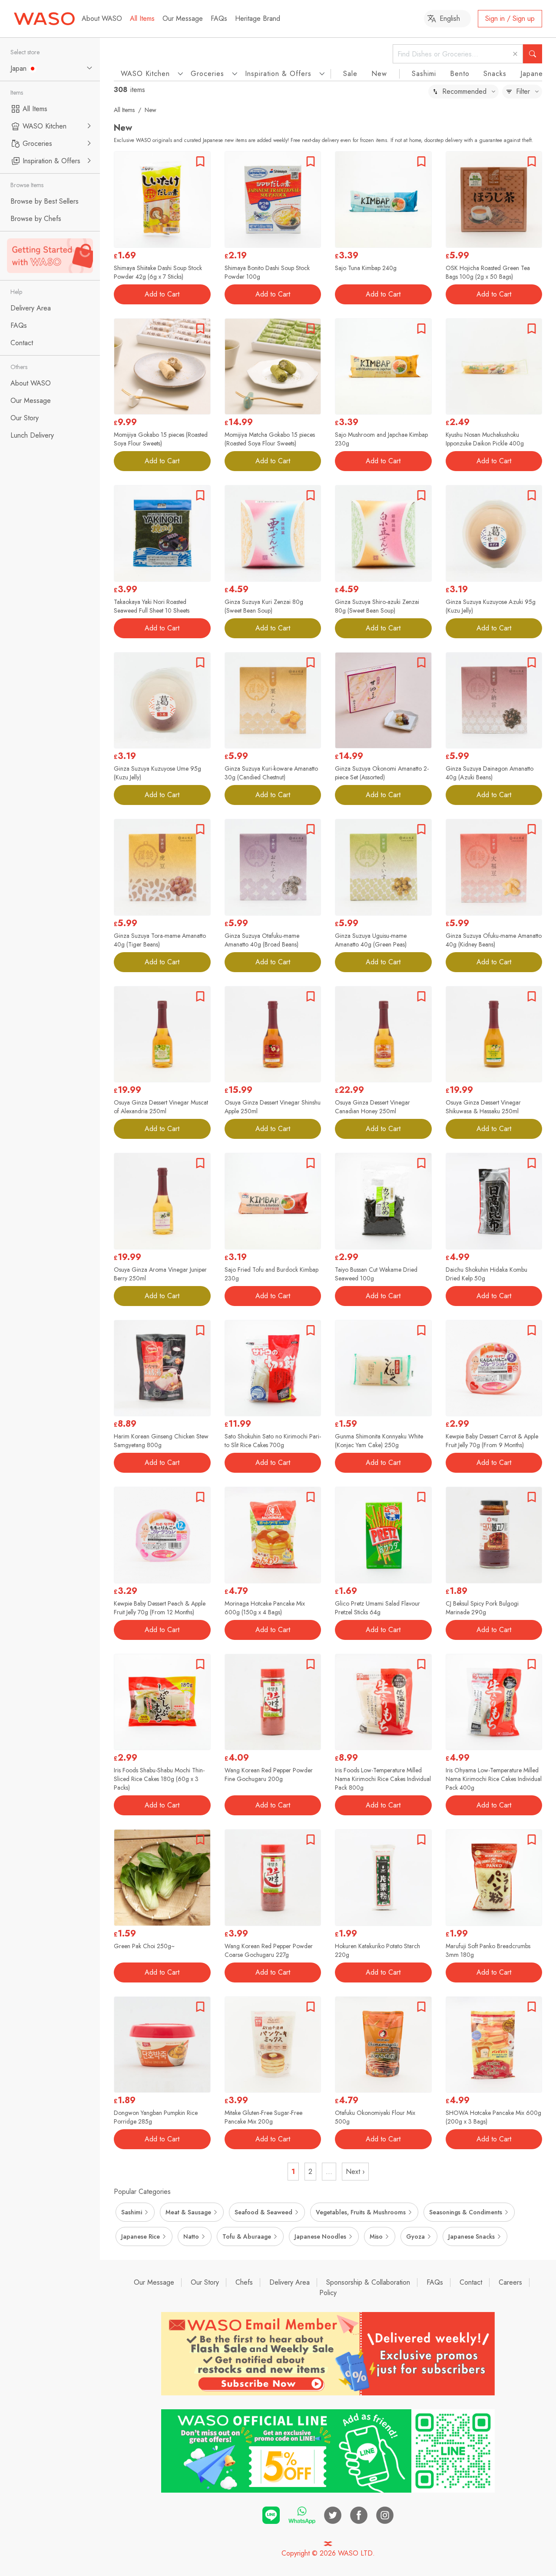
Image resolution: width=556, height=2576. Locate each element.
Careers (510, 2282)
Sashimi (424, 74)
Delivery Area (290, 2282)
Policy (328, 2293)
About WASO (102, 18)
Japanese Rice (141, 2236)
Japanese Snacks (472, 2236)
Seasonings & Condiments (466, 2212)
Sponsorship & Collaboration (368, 2282)
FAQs (219, 18)
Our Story (205, 2282)
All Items (142, 18)
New (379, 74)
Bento (460, 74)
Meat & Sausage (188, 2212)
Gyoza (415, 2236)
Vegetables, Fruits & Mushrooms (361, 2212)
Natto (191, 2236)
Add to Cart (162, 294)
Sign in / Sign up (510, 18)
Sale (350, 74)
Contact (471, 2282)
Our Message (183, 18)
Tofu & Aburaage (247, 2236)
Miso (376, 2236)
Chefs (244, 2282)
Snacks (495, 74)
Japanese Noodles (320, 2236)
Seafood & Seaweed (263, 2212)
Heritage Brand (258, 18)
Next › (355, 2172)
